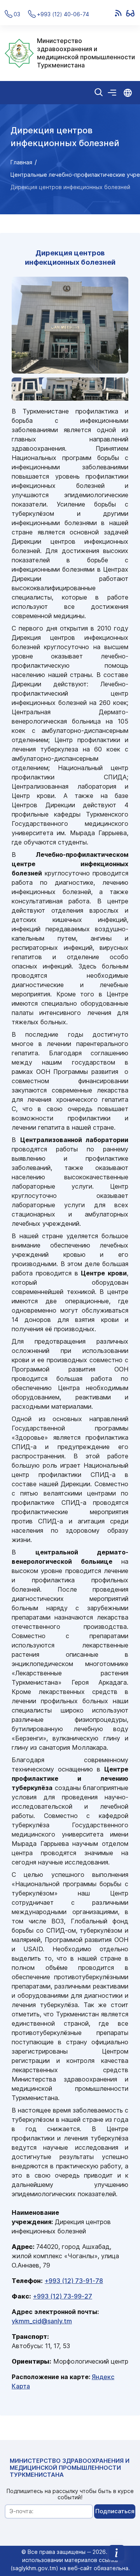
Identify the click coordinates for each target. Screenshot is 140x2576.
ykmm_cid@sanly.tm (42, 2321)
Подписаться (115, 2511)
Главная (21, 162)
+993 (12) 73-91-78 (74, 2281)
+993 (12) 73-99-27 (63, 2296)
